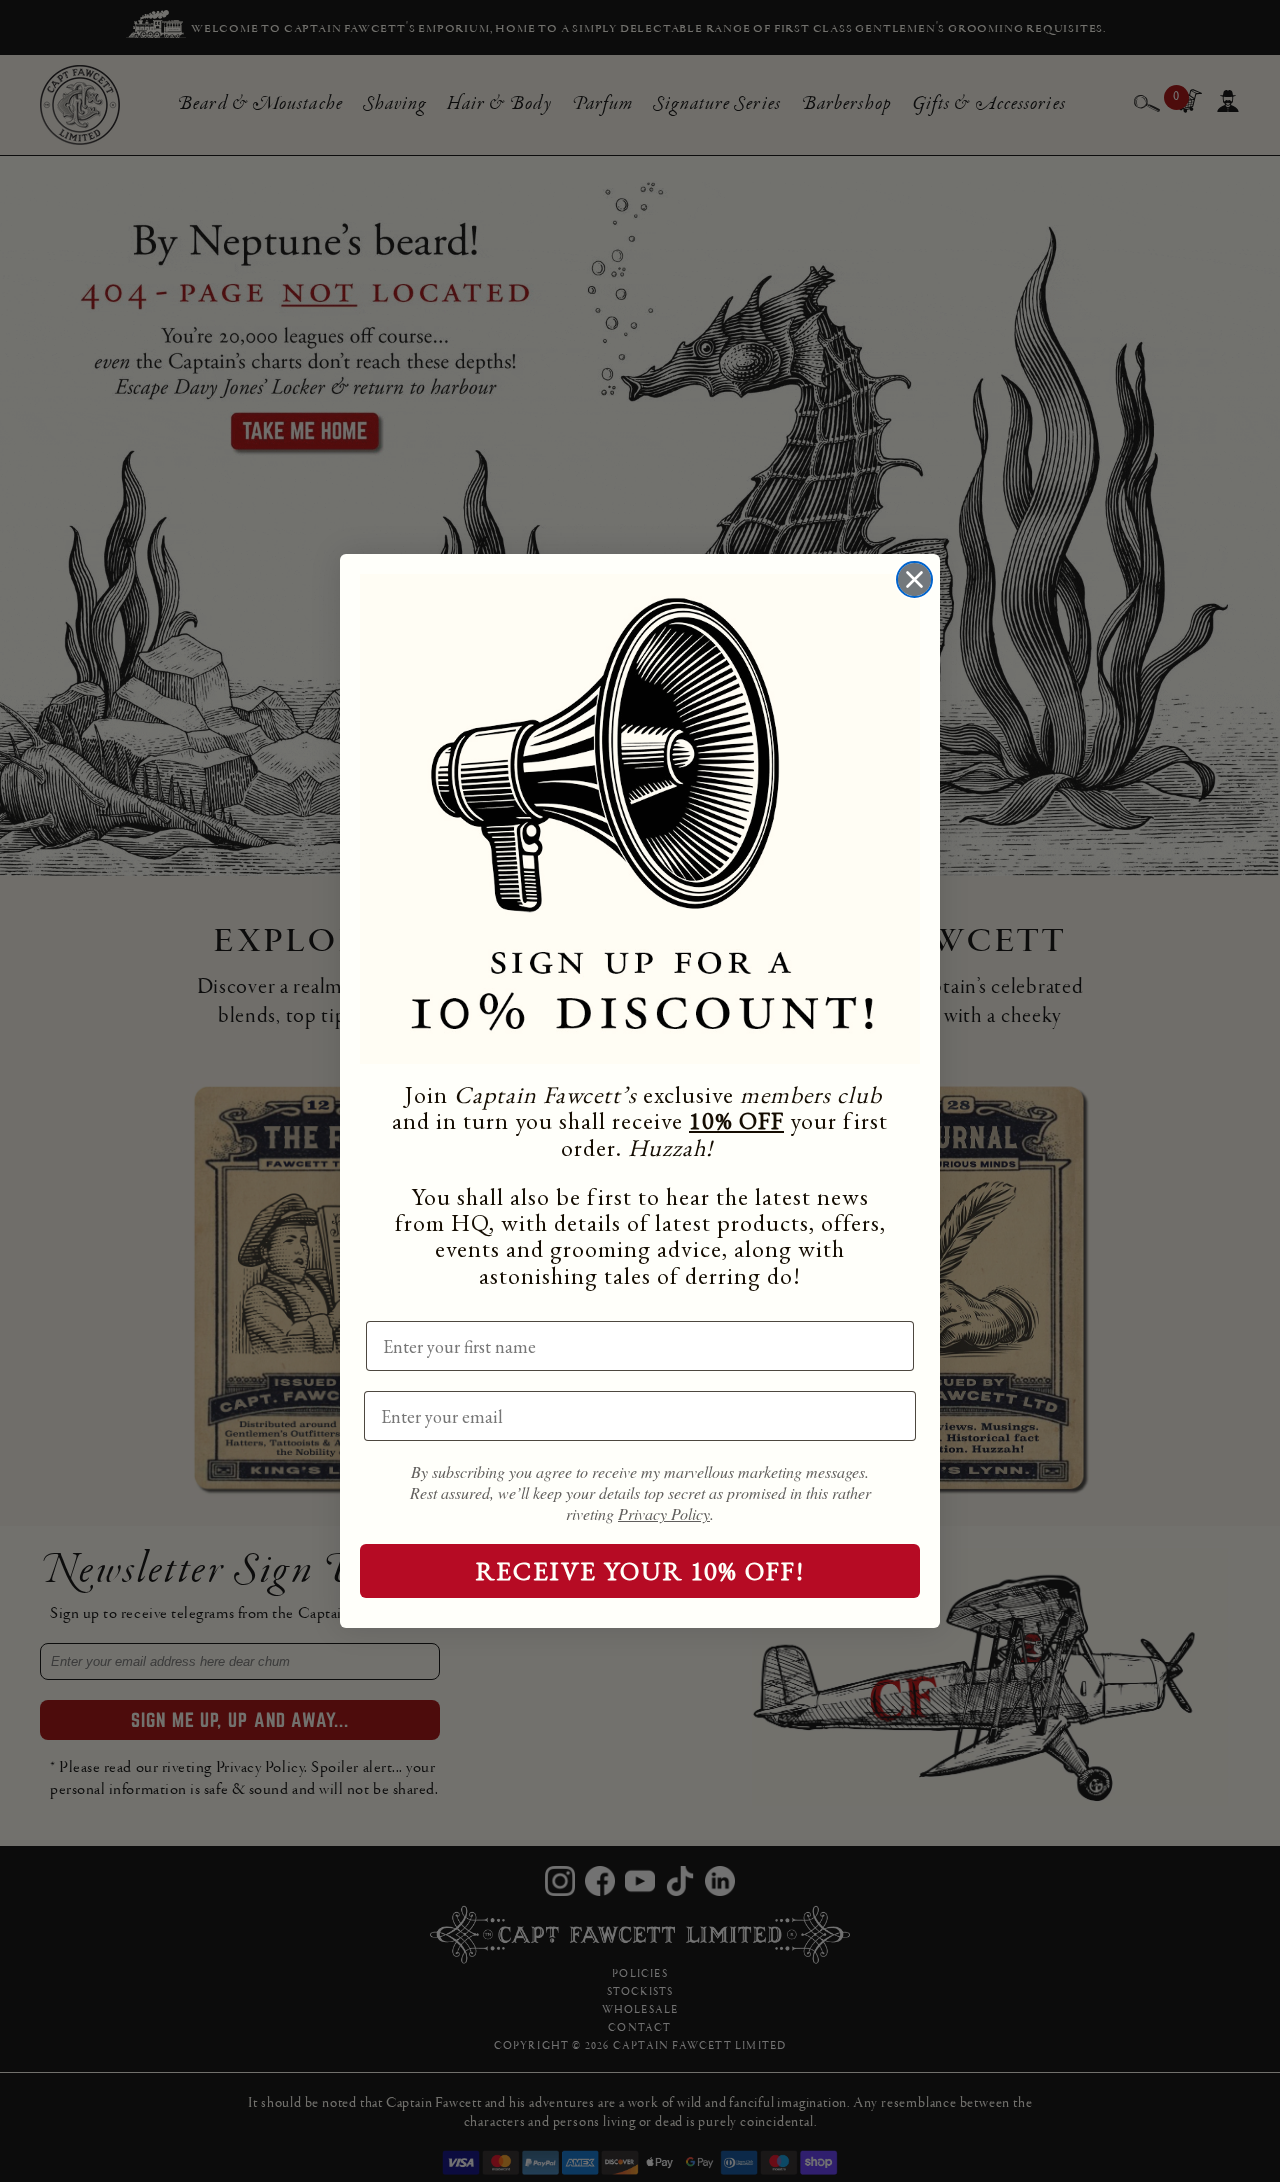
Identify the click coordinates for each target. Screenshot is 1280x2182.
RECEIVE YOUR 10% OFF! (640, 1571)
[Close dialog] (914, 579)
